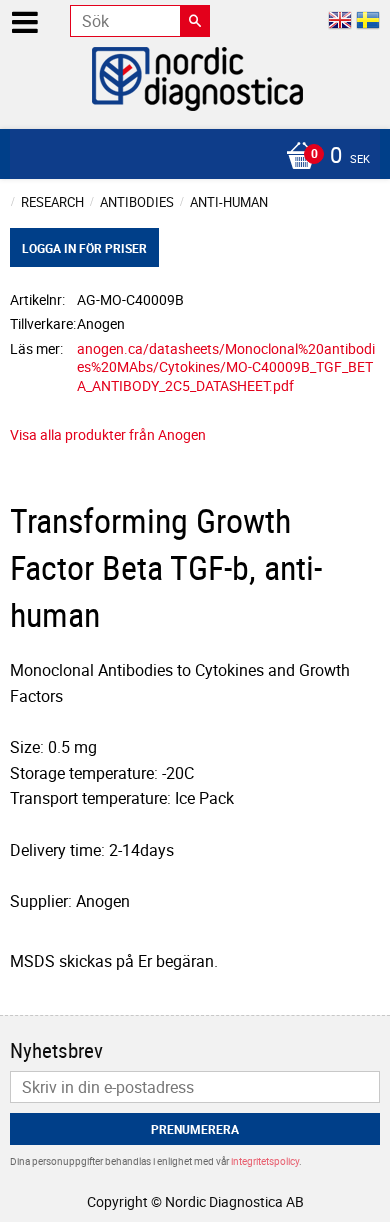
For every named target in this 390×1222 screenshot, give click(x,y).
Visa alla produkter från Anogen (108, 434)
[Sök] (195, 21)
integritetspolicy (265, 1161)
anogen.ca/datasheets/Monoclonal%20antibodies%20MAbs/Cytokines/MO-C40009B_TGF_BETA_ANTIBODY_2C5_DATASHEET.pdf (226, 367)
